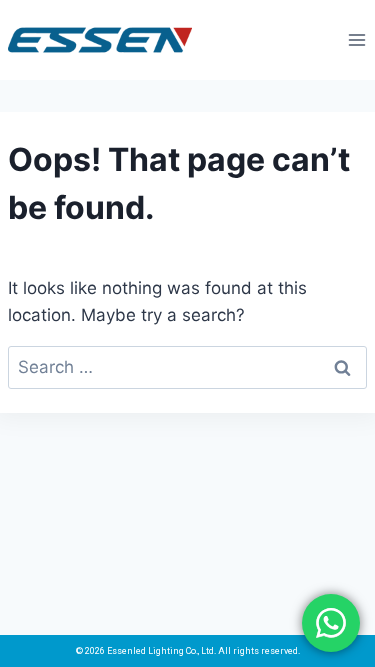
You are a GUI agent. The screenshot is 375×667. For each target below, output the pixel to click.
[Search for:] (187, 367)
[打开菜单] (356, 39)
